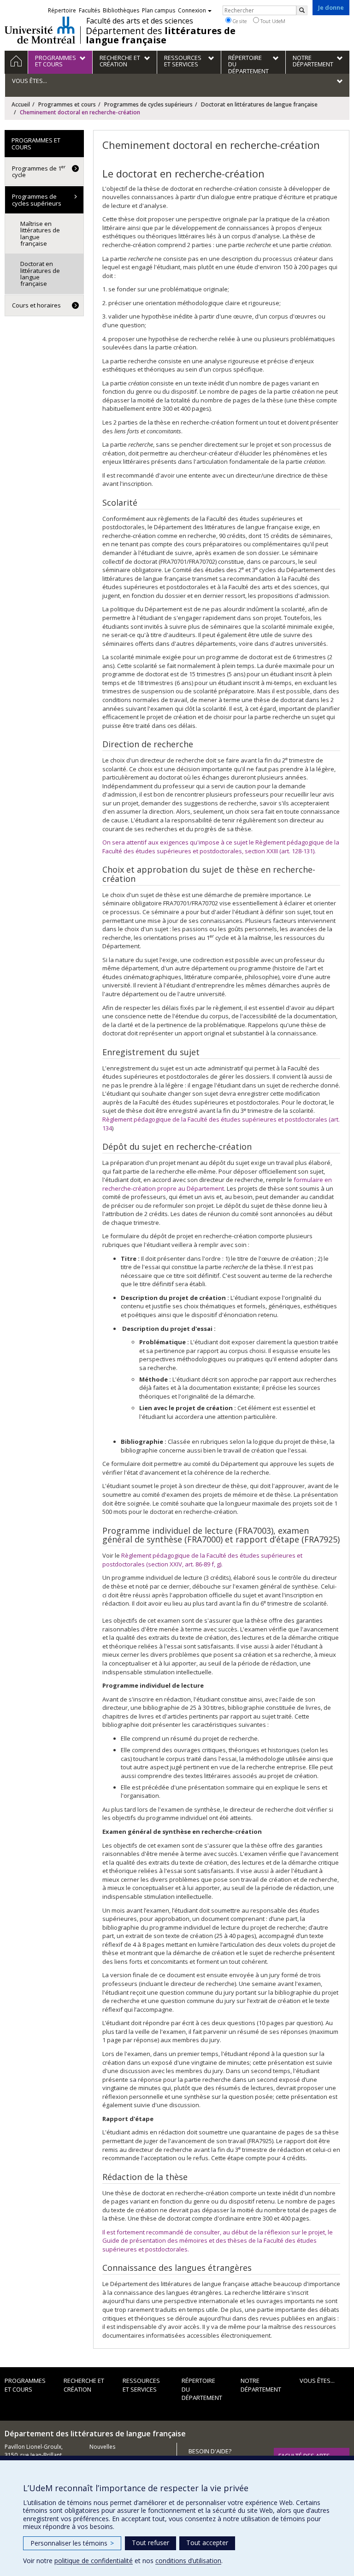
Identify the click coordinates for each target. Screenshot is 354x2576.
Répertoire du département (202, 2389)
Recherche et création (84, 2385)
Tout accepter (207, 2543)
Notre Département (261, 2385)
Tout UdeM (272, 21)
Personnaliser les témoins (72, 2543)
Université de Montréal (40, 30)
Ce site (239, 21)
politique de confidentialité (94, 2561)
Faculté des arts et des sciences (140, 21)
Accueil (21, 104)
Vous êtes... (317, 2381)
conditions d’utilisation (188, 2561)
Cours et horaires (36, 305)
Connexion (192, 10)
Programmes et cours (67, 104)
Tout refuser (150, 2543)
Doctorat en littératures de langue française (259, 104)
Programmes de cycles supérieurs (148, 104)
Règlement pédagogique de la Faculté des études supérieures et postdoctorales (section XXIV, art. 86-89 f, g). (202, 1560)
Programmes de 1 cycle (39, 171)
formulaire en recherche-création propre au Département (217, 1184)
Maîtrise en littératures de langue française (40, 233)
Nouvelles (102, 2447)
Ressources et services (141, 2385)
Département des (161, 35)
